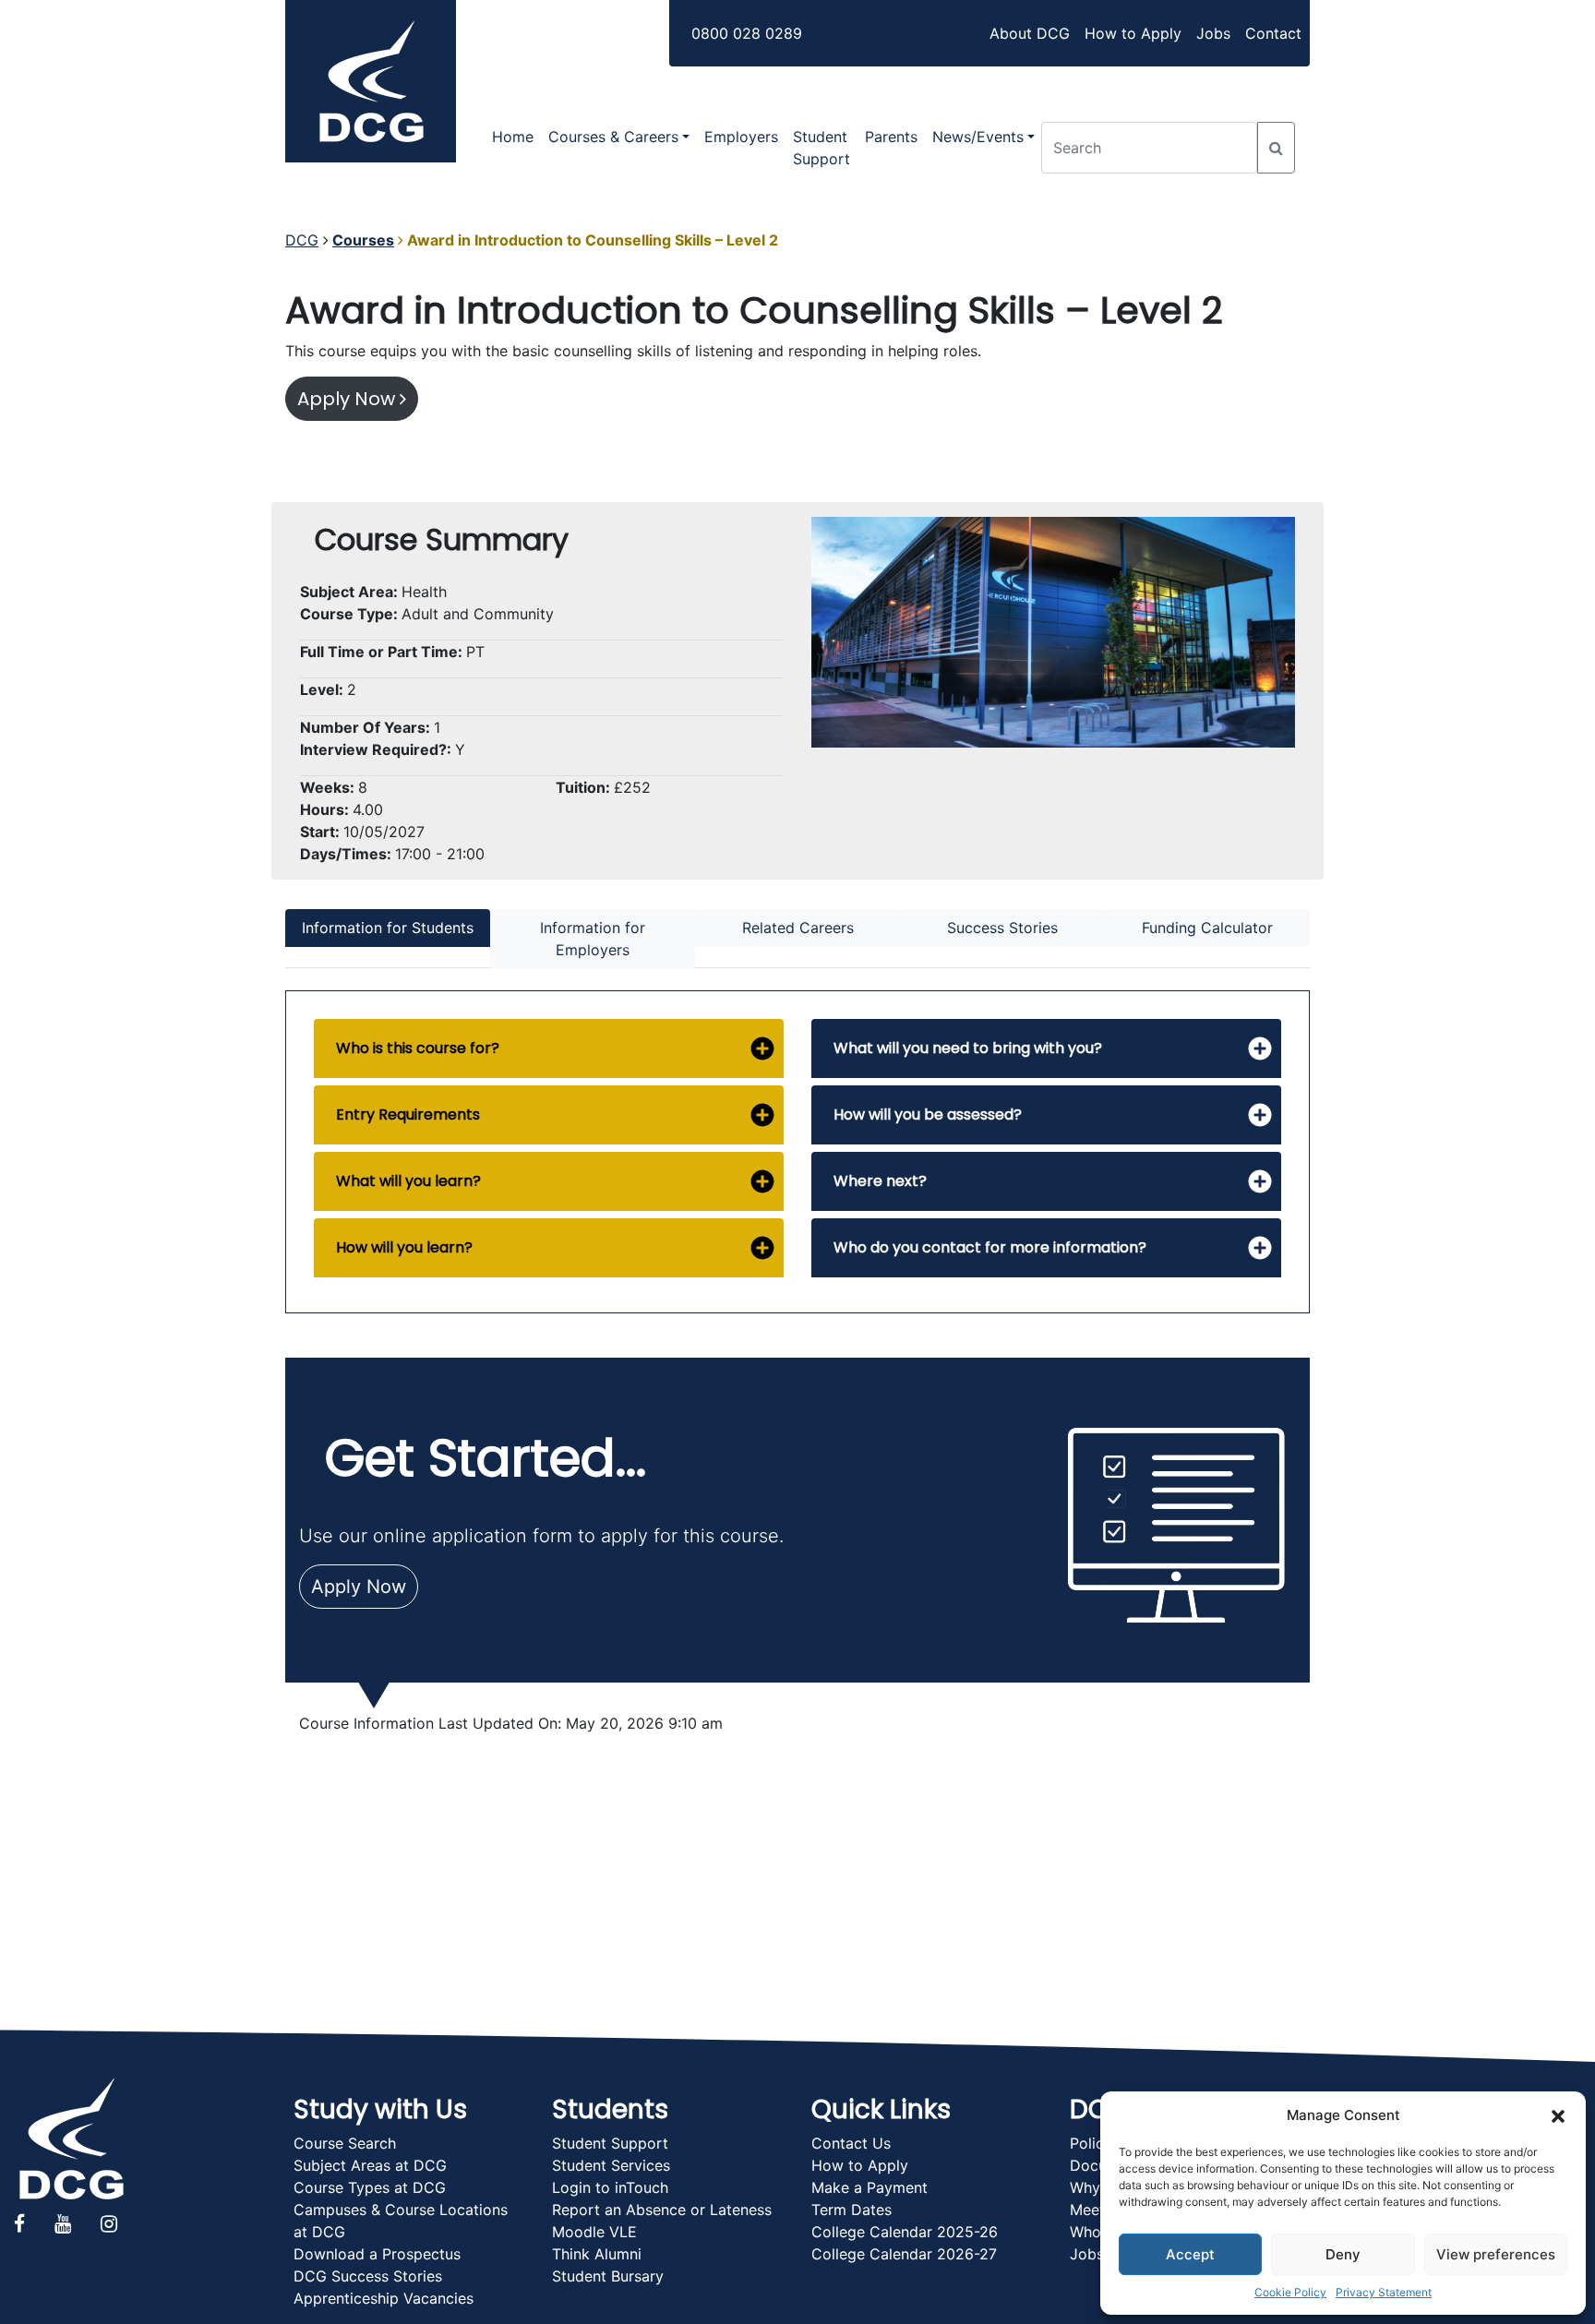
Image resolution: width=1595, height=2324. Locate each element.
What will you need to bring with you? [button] (968, 1048)
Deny (1343, 2254)
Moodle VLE (594, 2232)
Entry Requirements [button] (408, 1114)
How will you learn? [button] (404, 1247)
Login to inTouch (610, 2187)
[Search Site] (1276, 148)
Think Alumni (597, 2254)
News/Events (978, 137)
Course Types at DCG (370, 2187)
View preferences (1496, 2254)
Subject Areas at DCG (370, 2165)
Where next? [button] (880, 1181)
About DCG (1030, 33)
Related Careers (798, 928)
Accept (1190, 2254)
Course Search (345, 2143)
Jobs (1213, 33)
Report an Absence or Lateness (662, 2210)
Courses (363, 240)
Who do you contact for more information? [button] (990, 1247)
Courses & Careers (613, 137)
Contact (1273, 33)
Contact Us (851, 2143)
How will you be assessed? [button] (928, 1114)
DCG (302, 240)
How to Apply (1133, 33)
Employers (741, 137)
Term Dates (851, 2210)
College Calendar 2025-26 (905, 2232)
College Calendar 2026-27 (904, 2254)
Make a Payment (869, 2187)
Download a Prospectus (377, 2254)
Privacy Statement (1384, 2292)
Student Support (821, 148)
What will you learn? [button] (408, 1181)
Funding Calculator (1207, 928)
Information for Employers (593, 939)
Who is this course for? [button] (418, 1048)
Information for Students (388, 928)
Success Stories (1002, 928)
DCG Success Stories (368, 2276)
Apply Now (348, 399)
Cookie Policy (1290, 2292)
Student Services (611, 2165)
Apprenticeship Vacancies (384, 2298)
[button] (1558, 2115)
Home (513, 137)
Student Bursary (608, 2276)
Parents (891, 137)
